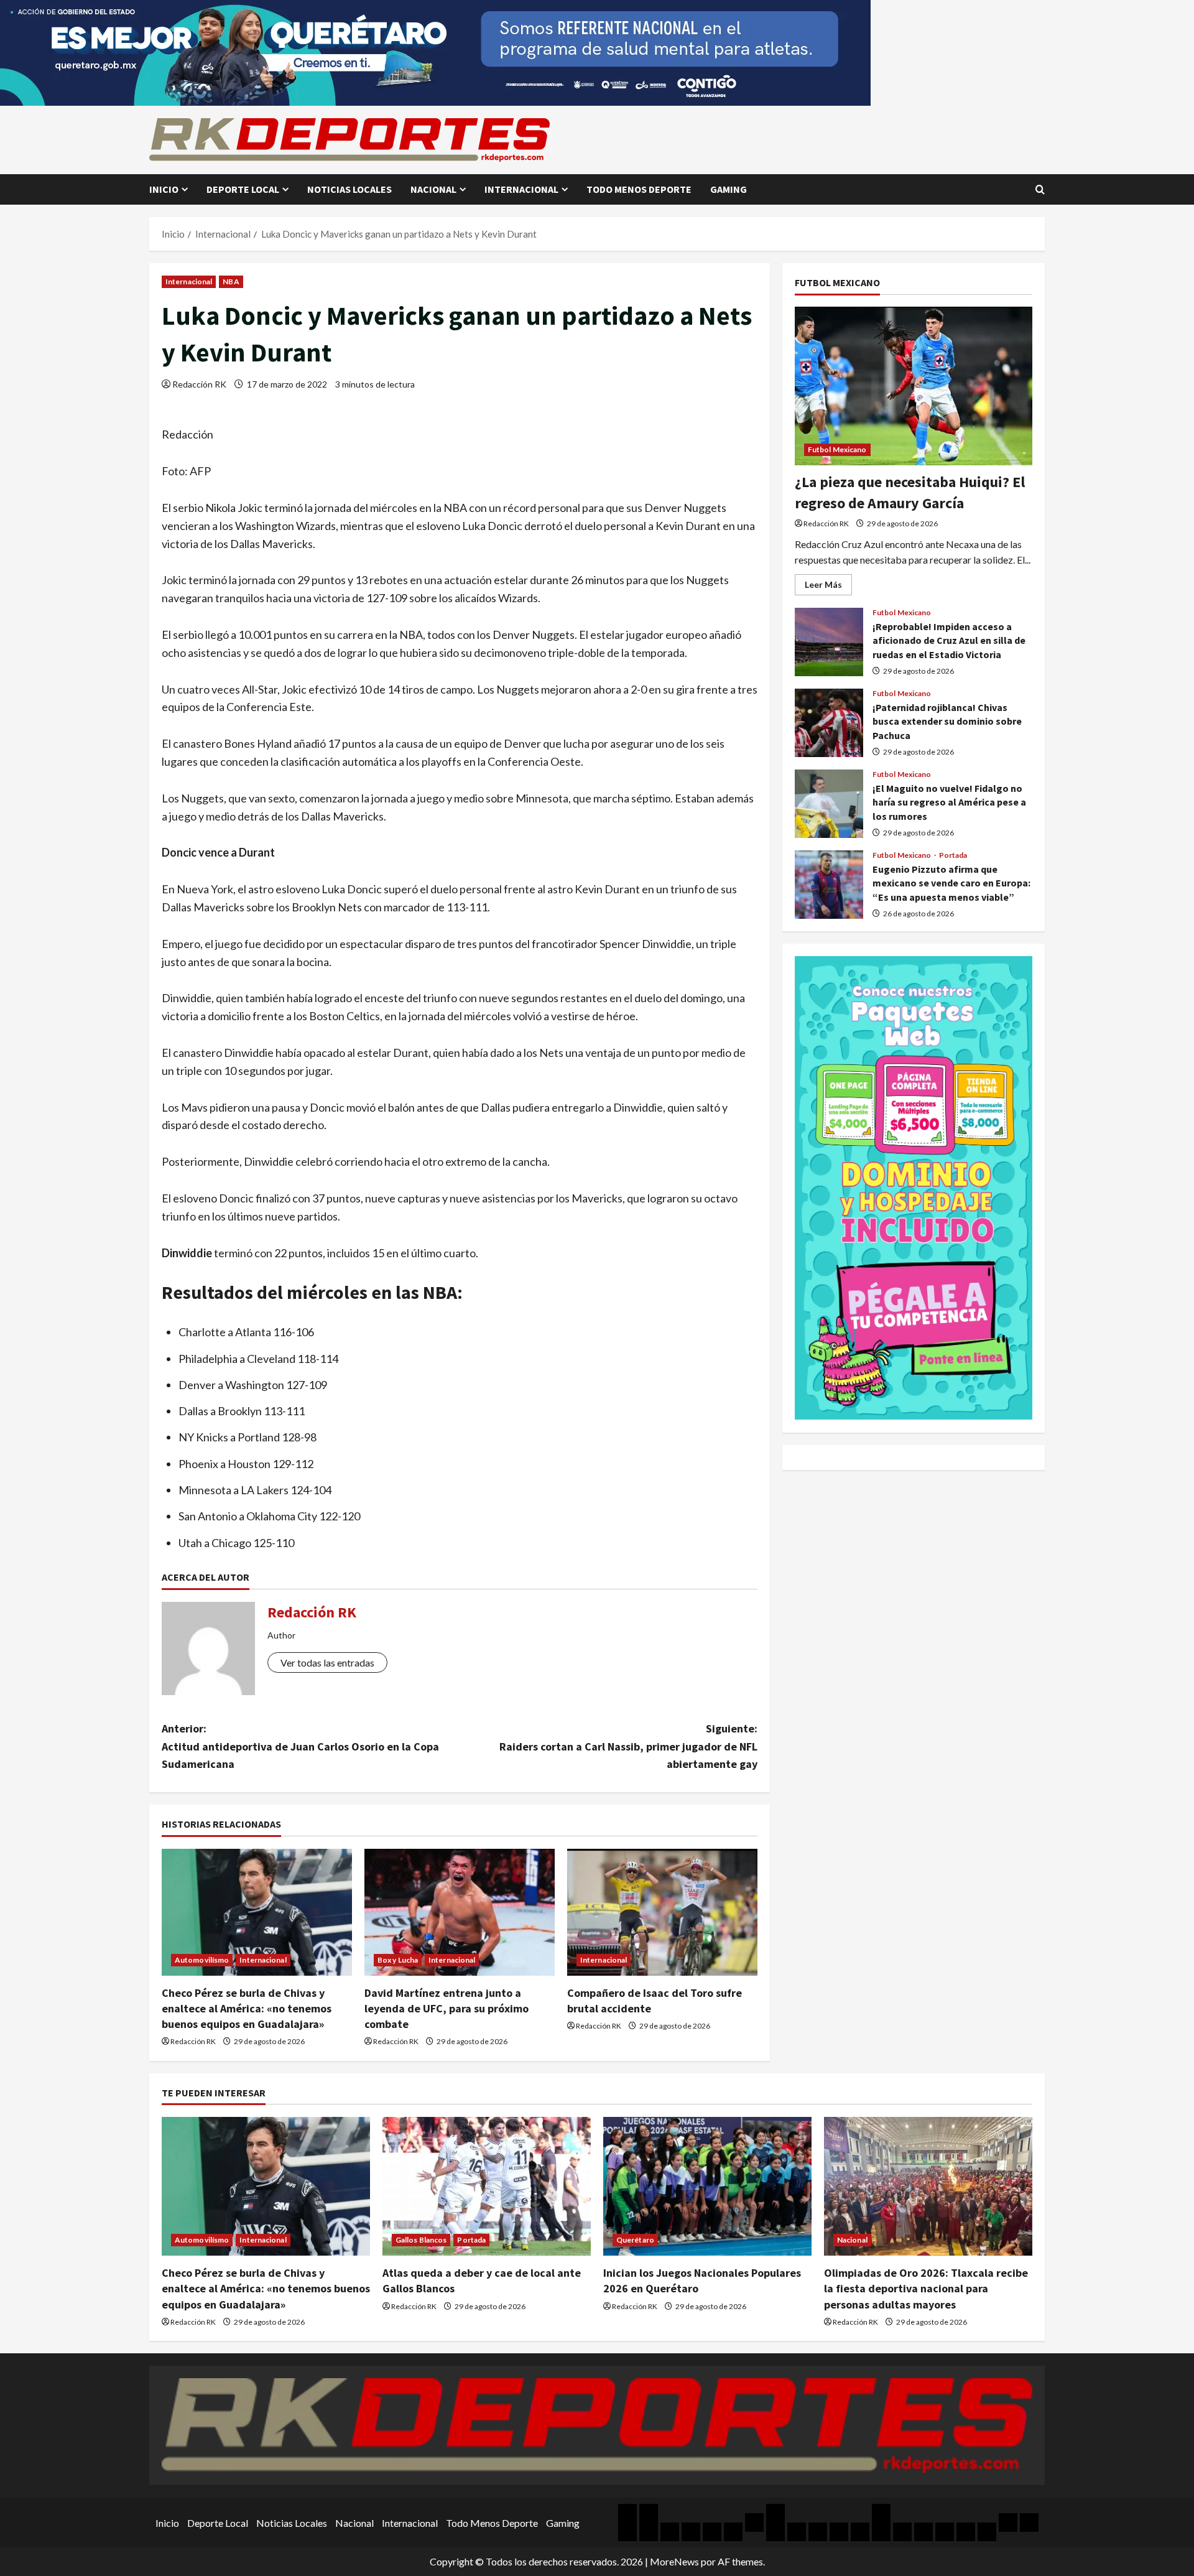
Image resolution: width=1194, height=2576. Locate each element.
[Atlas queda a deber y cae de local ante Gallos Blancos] (487, 2186)
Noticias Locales (349, 189)
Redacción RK (199, 384)
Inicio (164, 189)
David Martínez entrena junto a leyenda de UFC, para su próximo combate (447, 2008)
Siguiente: (628, 1746)
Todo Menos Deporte (639, 189)
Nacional (433, 189)
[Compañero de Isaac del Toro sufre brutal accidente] (662, 1912)
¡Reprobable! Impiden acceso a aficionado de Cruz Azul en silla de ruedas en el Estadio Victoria (829, 642)
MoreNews (674, 2561)
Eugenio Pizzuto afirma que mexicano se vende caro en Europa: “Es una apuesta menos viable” (829, 885)
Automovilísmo (202, 1960)
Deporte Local (243, 189)
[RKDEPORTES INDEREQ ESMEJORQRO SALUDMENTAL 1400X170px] (435, 51)
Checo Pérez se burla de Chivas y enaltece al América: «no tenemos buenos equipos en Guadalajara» (247, 2008)
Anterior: (300, 1746)
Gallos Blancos (421, 2240)
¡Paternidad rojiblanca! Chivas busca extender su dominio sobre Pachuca (829, 723)
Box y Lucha (398, 1960)
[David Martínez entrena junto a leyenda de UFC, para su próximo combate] (460, 1912)
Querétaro (635, 2240)
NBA (231, 281)
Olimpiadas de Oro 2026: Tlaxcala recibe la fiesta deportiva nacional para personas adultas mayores (926, 2288)
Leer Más (828, 587)
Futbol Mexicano (837, 449)
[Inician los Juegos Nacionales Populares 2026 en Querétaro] (707, 2186)
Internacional (521, 189)
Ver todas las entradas (327, 1662)
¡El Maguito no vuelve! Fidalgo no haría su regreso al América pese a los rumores (829, 804)
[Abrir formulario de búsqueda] (1040, 189)
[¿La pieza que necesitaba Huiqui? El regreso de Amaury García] (914, 386)
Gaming (729, 189)
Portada (953, 855)
